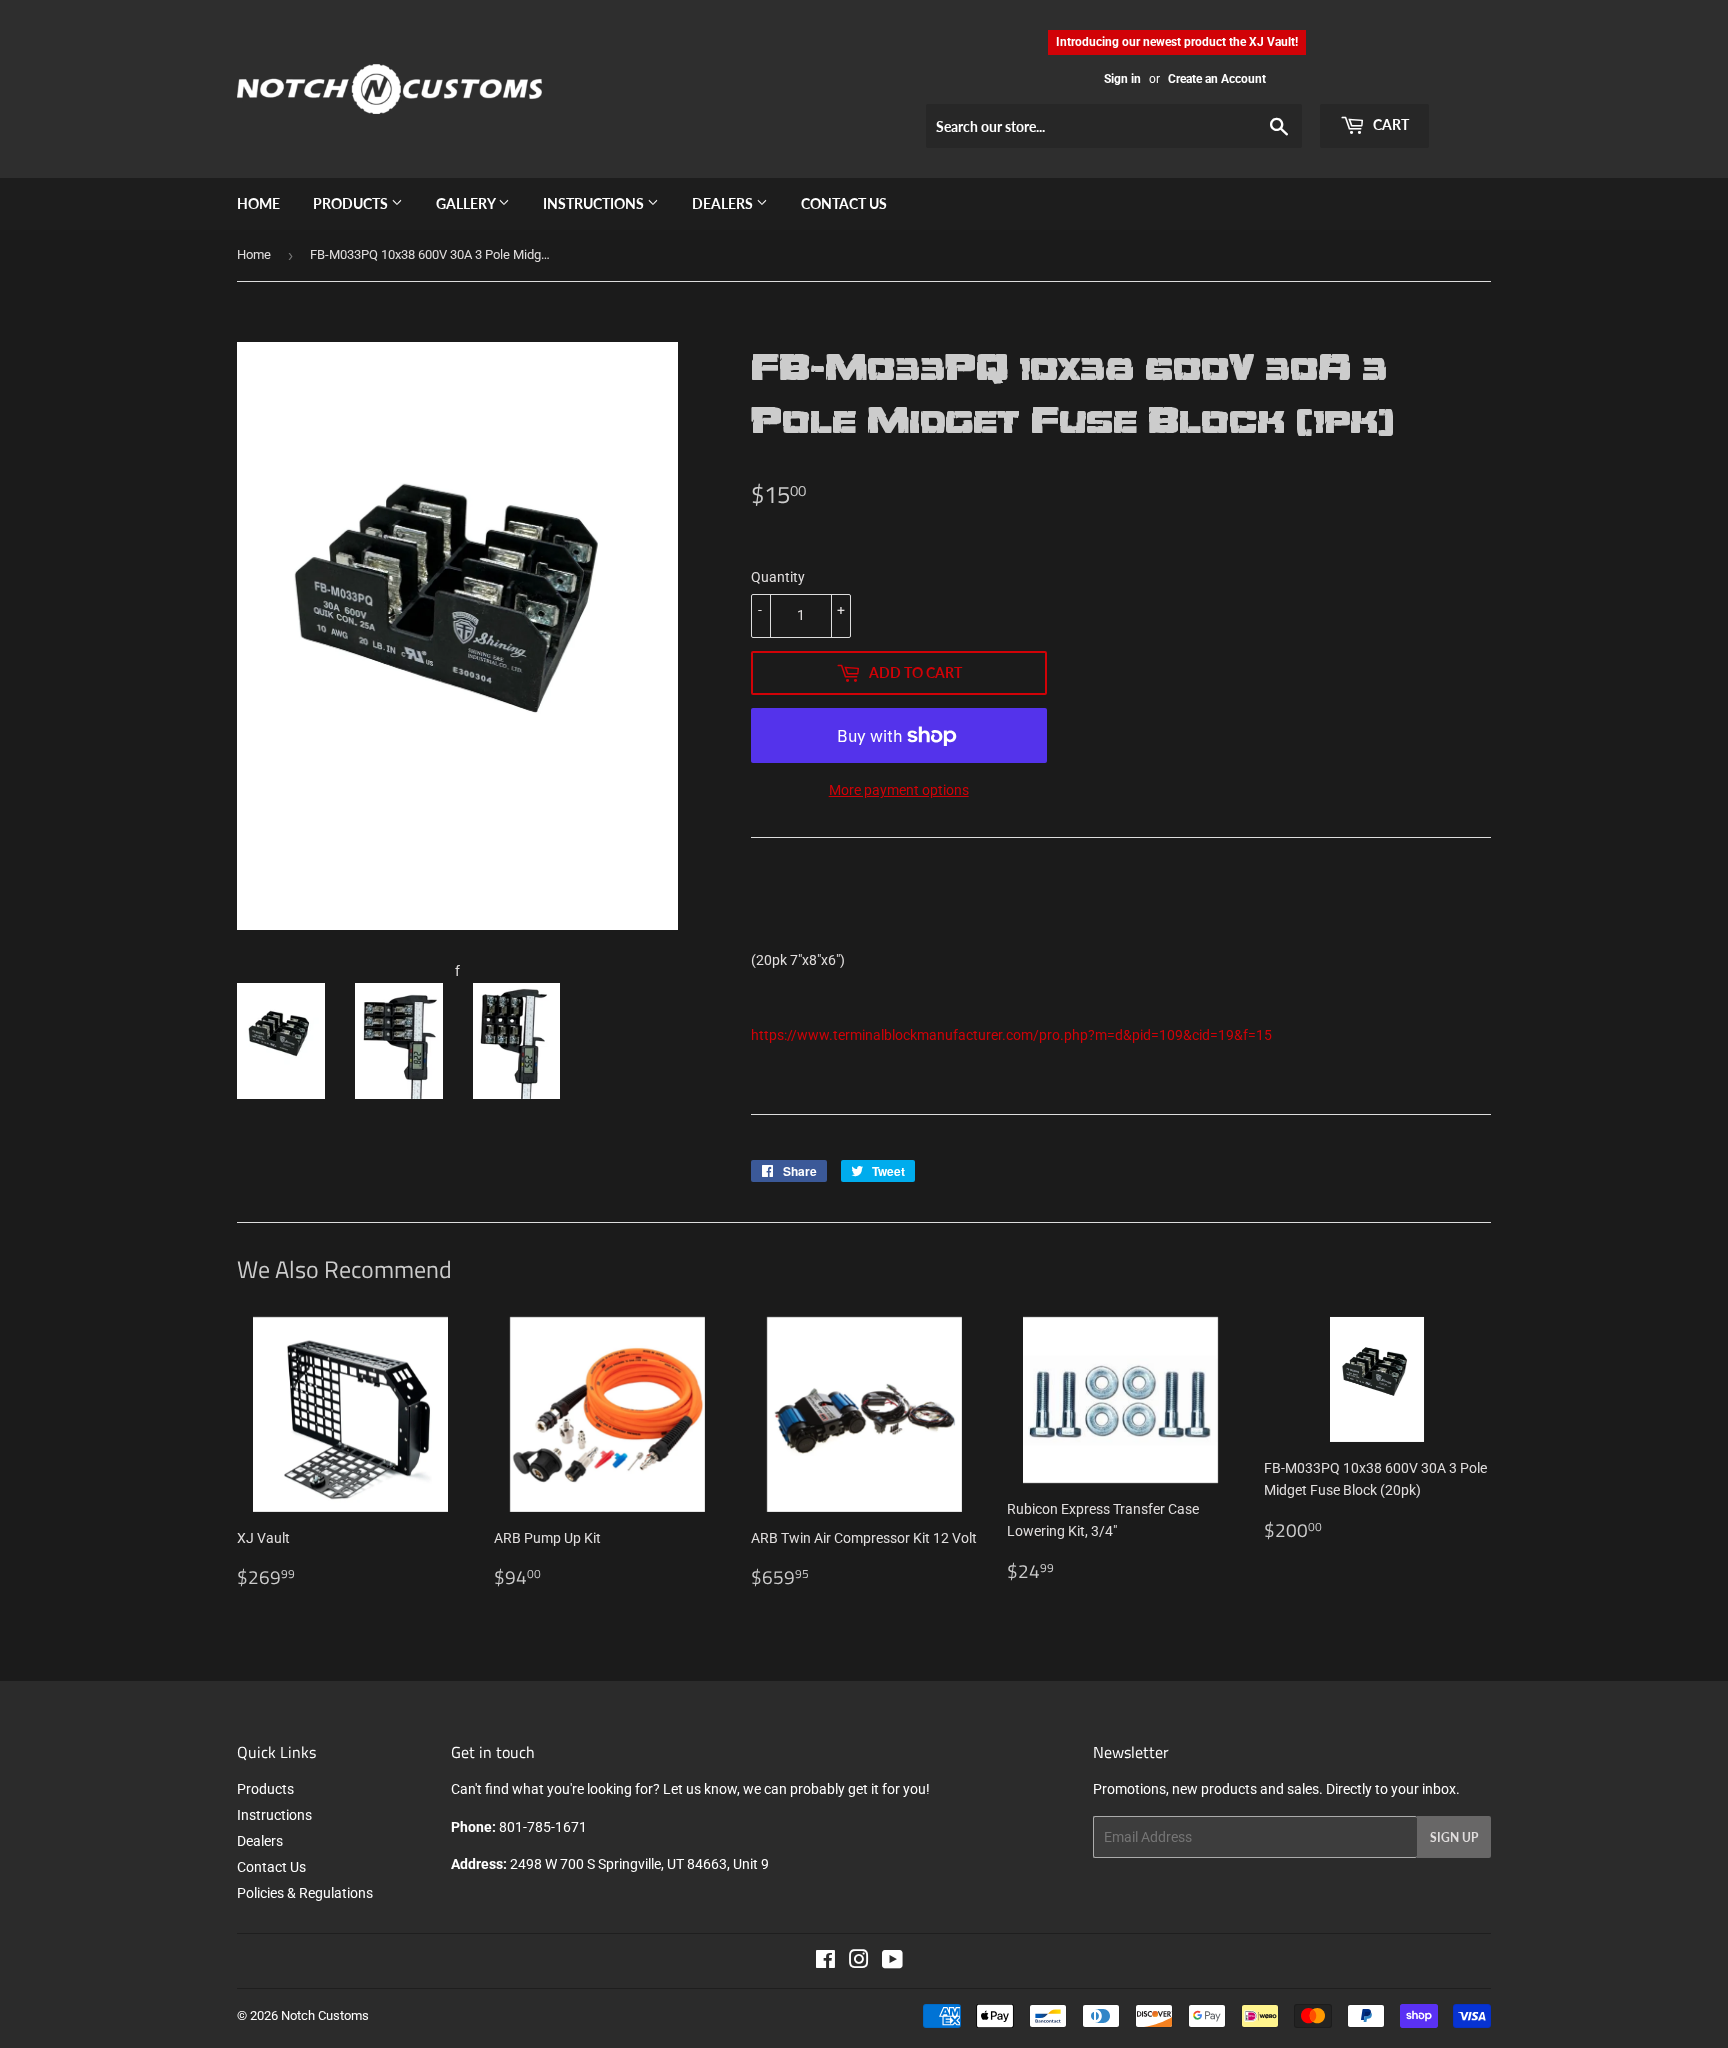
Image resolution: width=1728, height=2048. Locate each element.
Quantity (778, 577)
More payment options (899, 790)
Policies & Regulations (305, 1893)
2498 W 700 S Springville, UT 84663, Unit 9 (639, 1864)
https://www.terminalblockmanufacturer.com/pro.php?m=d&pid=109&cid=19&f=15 (1011, 1035)
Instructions (595, 203)
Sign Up (1454, 1837)
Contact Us (844, 203)
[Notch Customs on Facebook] (825, 1962)
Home (258, 203)
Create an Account (1217, 79)
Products (352, 203)
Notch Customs (325, 2015)
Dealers (724, 203)
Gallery (467, 203)
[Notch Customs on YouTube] (892, 1962)
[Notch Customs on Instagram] (859, 1962)
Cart (1389, 124)
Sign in (1122, 79)
